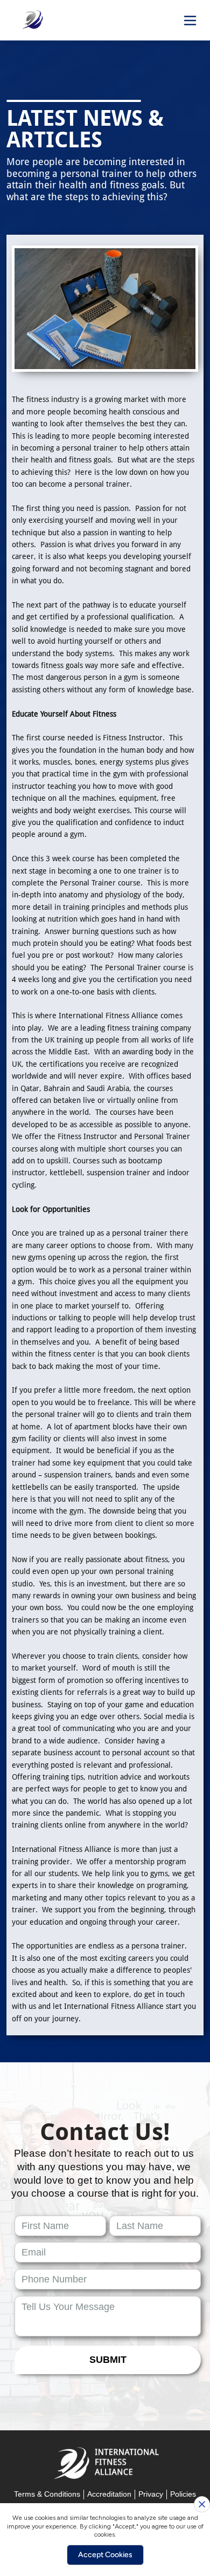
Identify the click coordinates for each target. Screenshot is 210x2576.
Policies (183, 2494)
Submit (108, 2360)
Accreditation (109, 2494)
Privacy (151, 2494)
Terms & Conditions (47, 2494)
